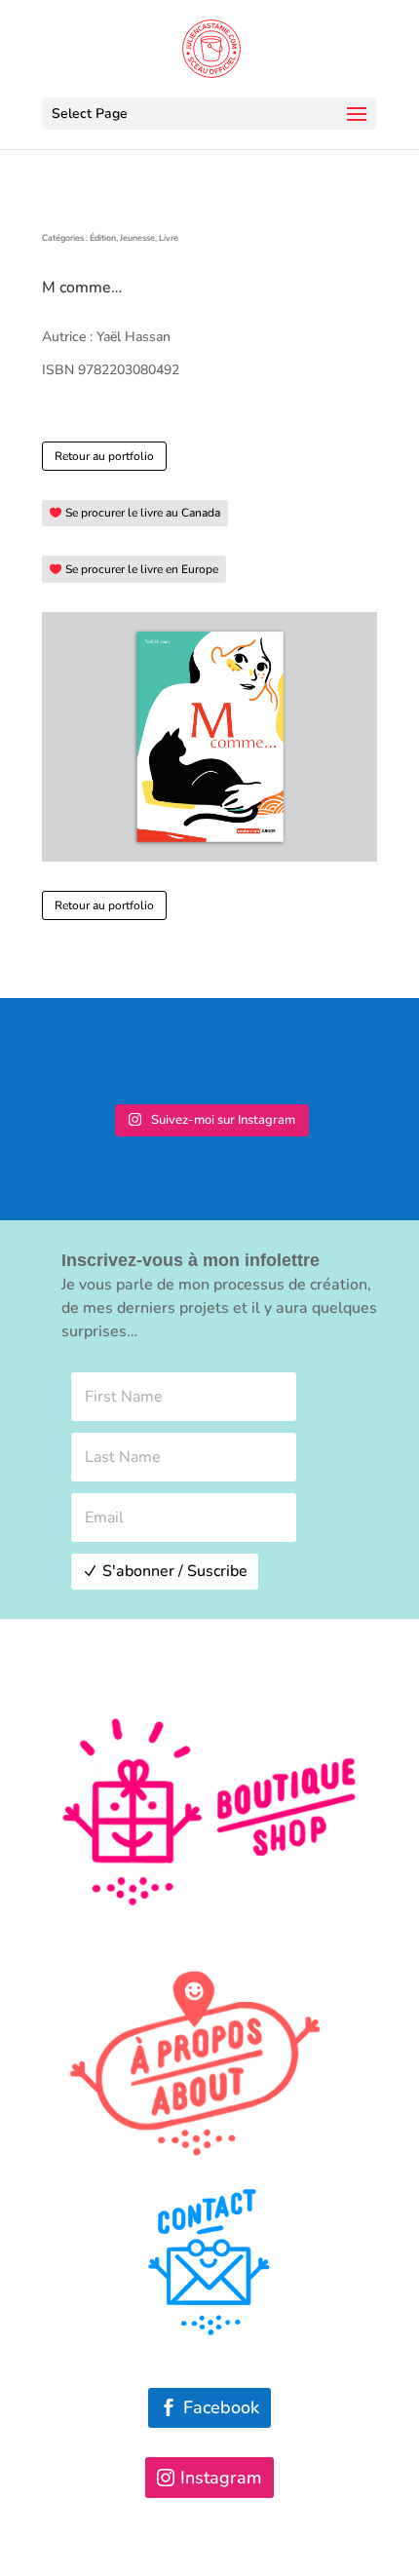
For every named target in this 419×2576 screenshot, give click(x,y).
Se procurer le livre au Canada (143, 513)
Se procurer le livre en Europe (142, 569)
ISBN (58, 370)
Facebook (221, 2407)
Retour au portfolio (104, 456)
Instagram (221, 2478)
